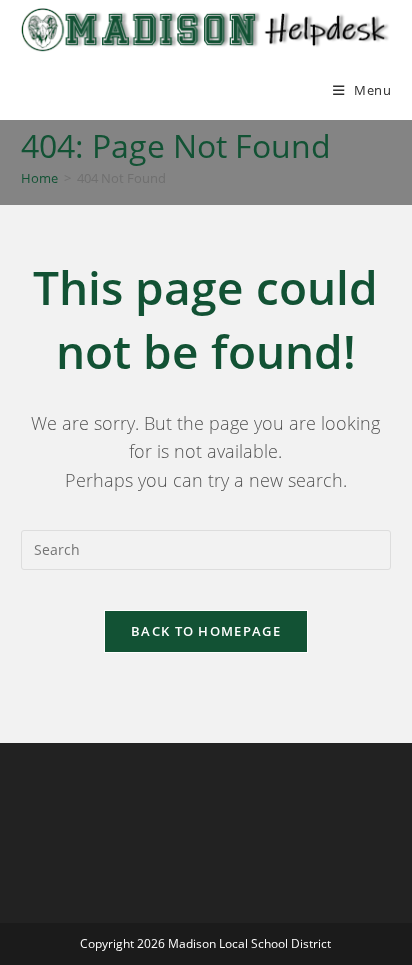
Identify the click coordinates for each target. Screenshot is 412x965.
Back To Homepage (206, 631)
